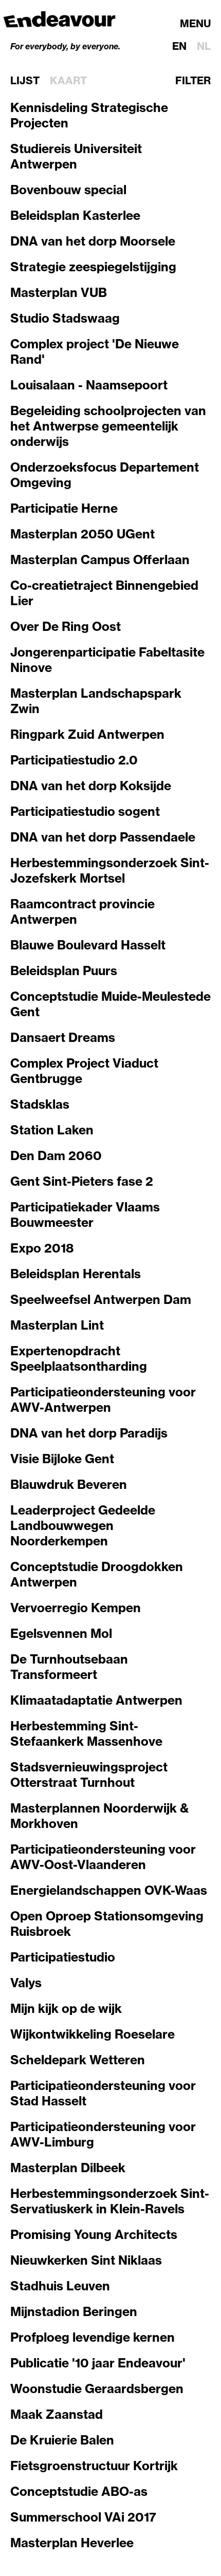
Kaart (68, 81)
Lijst (25, 81)
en (179, 46)
